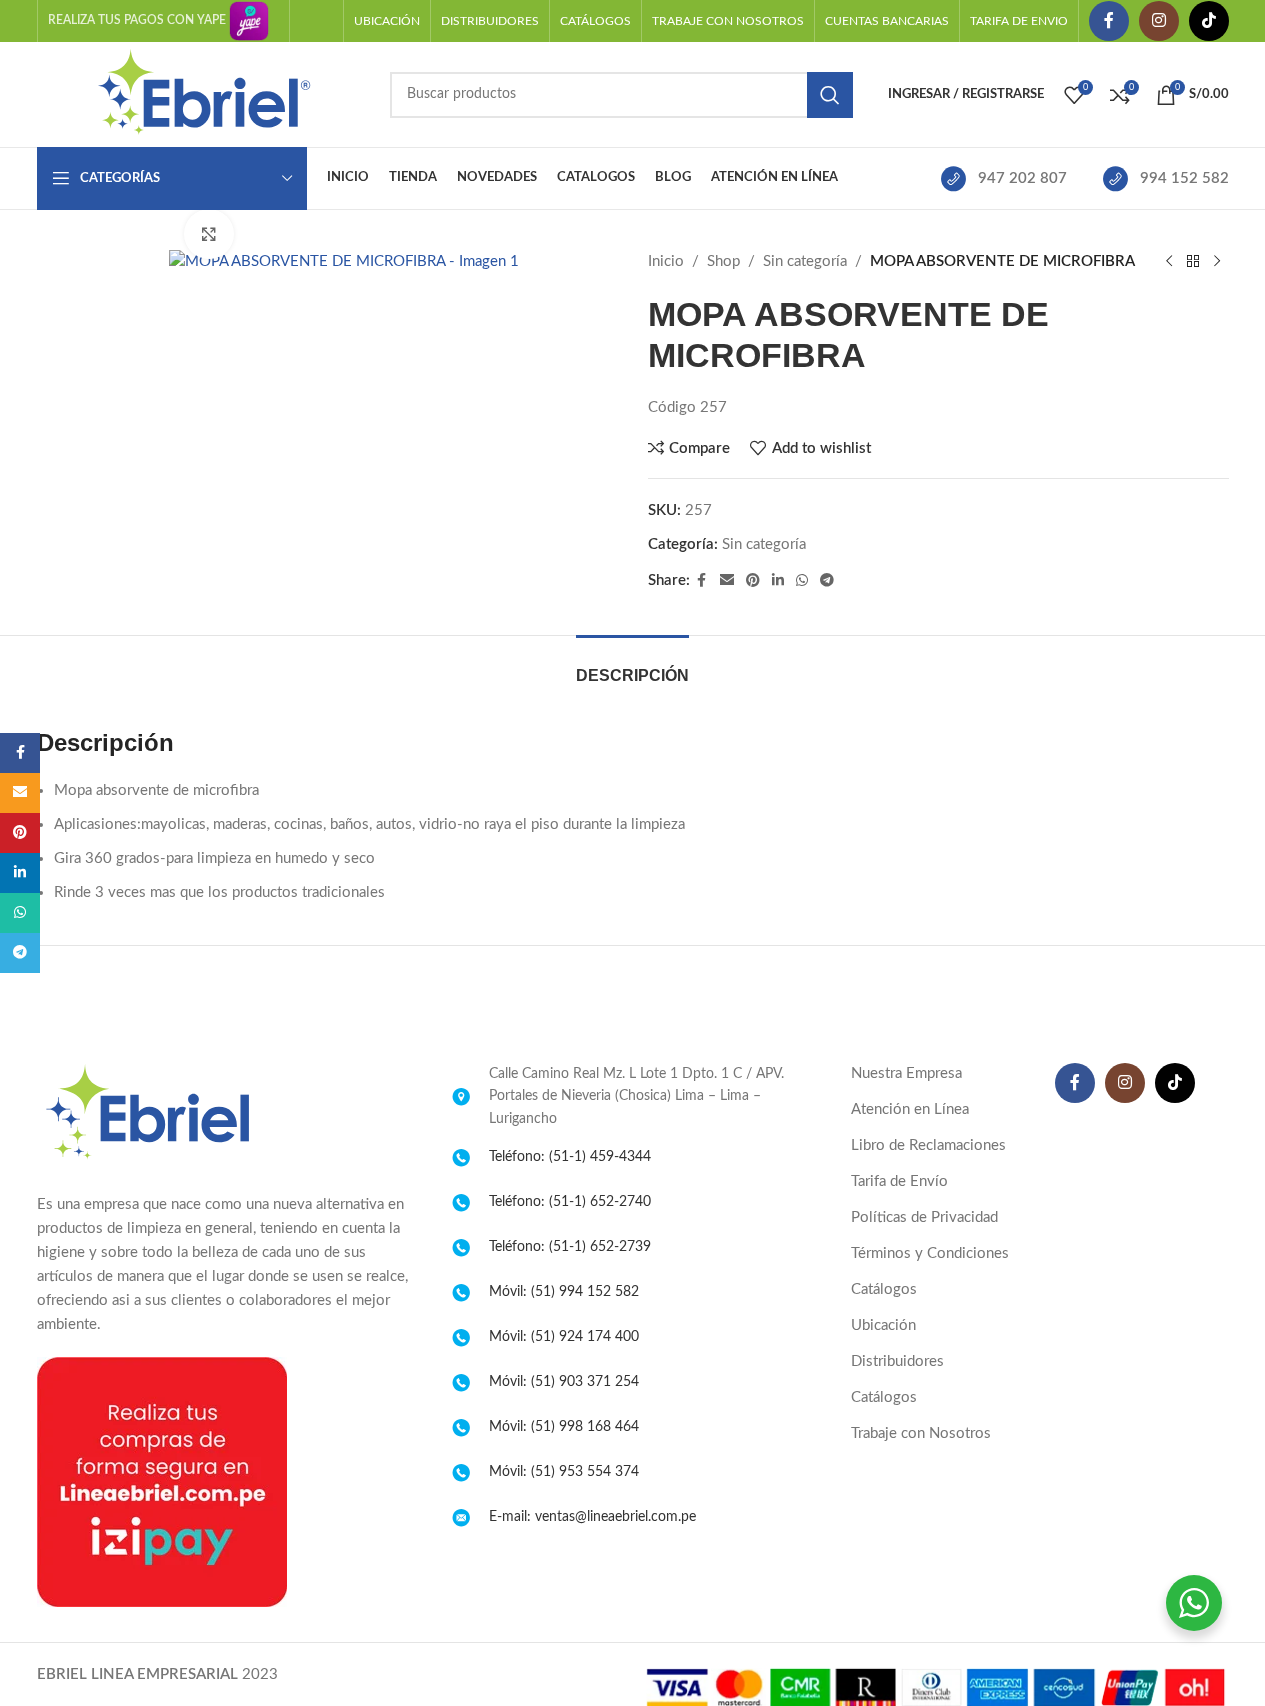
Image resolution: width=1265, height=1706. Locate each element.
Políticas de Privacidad (924, 1217)
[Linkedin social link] (778, 581)
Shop (723, 261)
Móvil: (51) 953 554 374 (564, 1472)
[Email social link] (727, 581)
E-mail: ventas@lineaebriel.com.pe (592, 1517)
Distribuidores (897, 1361)
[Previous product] (1169, 262)
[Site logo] (203, 93)
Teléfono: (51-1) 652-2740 (570, 1202)
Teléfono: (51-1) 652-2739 (570, 1247)
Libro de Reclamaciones (928, 1145)
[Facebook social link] (1109, 21)
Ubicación (883, 1325)
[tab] (632, 665)
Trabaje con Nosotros (921, 1433)
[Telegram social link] (827, 581)
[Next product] (1217, 262)
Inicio (666, 261)
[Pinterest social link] (753, 581)
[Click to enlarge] (209, 234)
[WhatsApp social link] (802, 581)
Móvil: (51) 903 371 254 (564, 1382)
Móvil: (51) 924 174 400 (564, 1337)
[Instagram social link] (1159, 21)
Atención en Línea (910, 1109)
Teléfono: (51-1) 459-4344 (570, 1157)
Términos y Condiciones (930, 1253)
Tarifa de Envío (899, 1181)
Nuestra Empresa (906, 1073)
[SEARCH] (830, 95)
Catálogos (884, 1289)
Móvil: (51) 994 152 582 (564, 1292)
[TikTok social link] (1209, 21)
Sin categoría (805, 261)
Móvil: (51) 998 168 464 (564, 1427)
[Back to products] (1193, 262)
